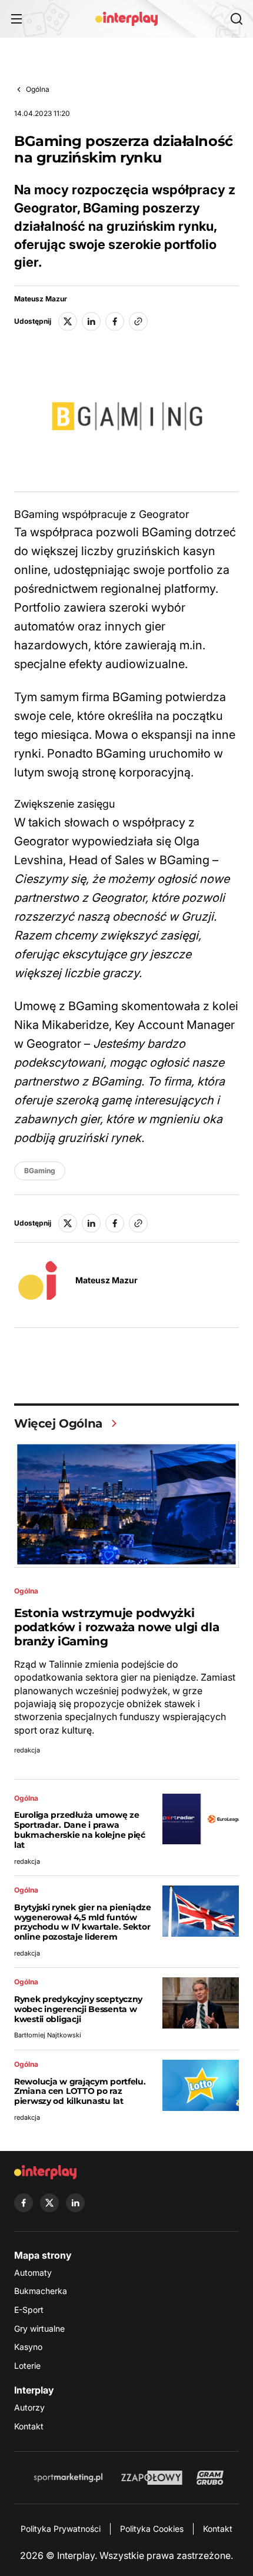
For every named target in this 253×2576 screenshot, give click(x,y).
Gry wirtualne (39, 2328)
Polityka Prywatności (61, 2529)
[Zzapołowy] (152, 2478)
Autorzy (29, 2407)
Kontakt (29, 2426)
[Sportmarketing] (68, 2478)
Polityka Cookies (152, 2529)
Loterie (27, 2366)
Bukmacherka (41, 2291)
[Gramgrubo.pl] (210, 2478)
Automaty (33, 2273)
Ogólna (38, 89)
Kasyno (28, 2347)
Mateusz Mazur (41, 299)
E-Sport (29, 2310)
